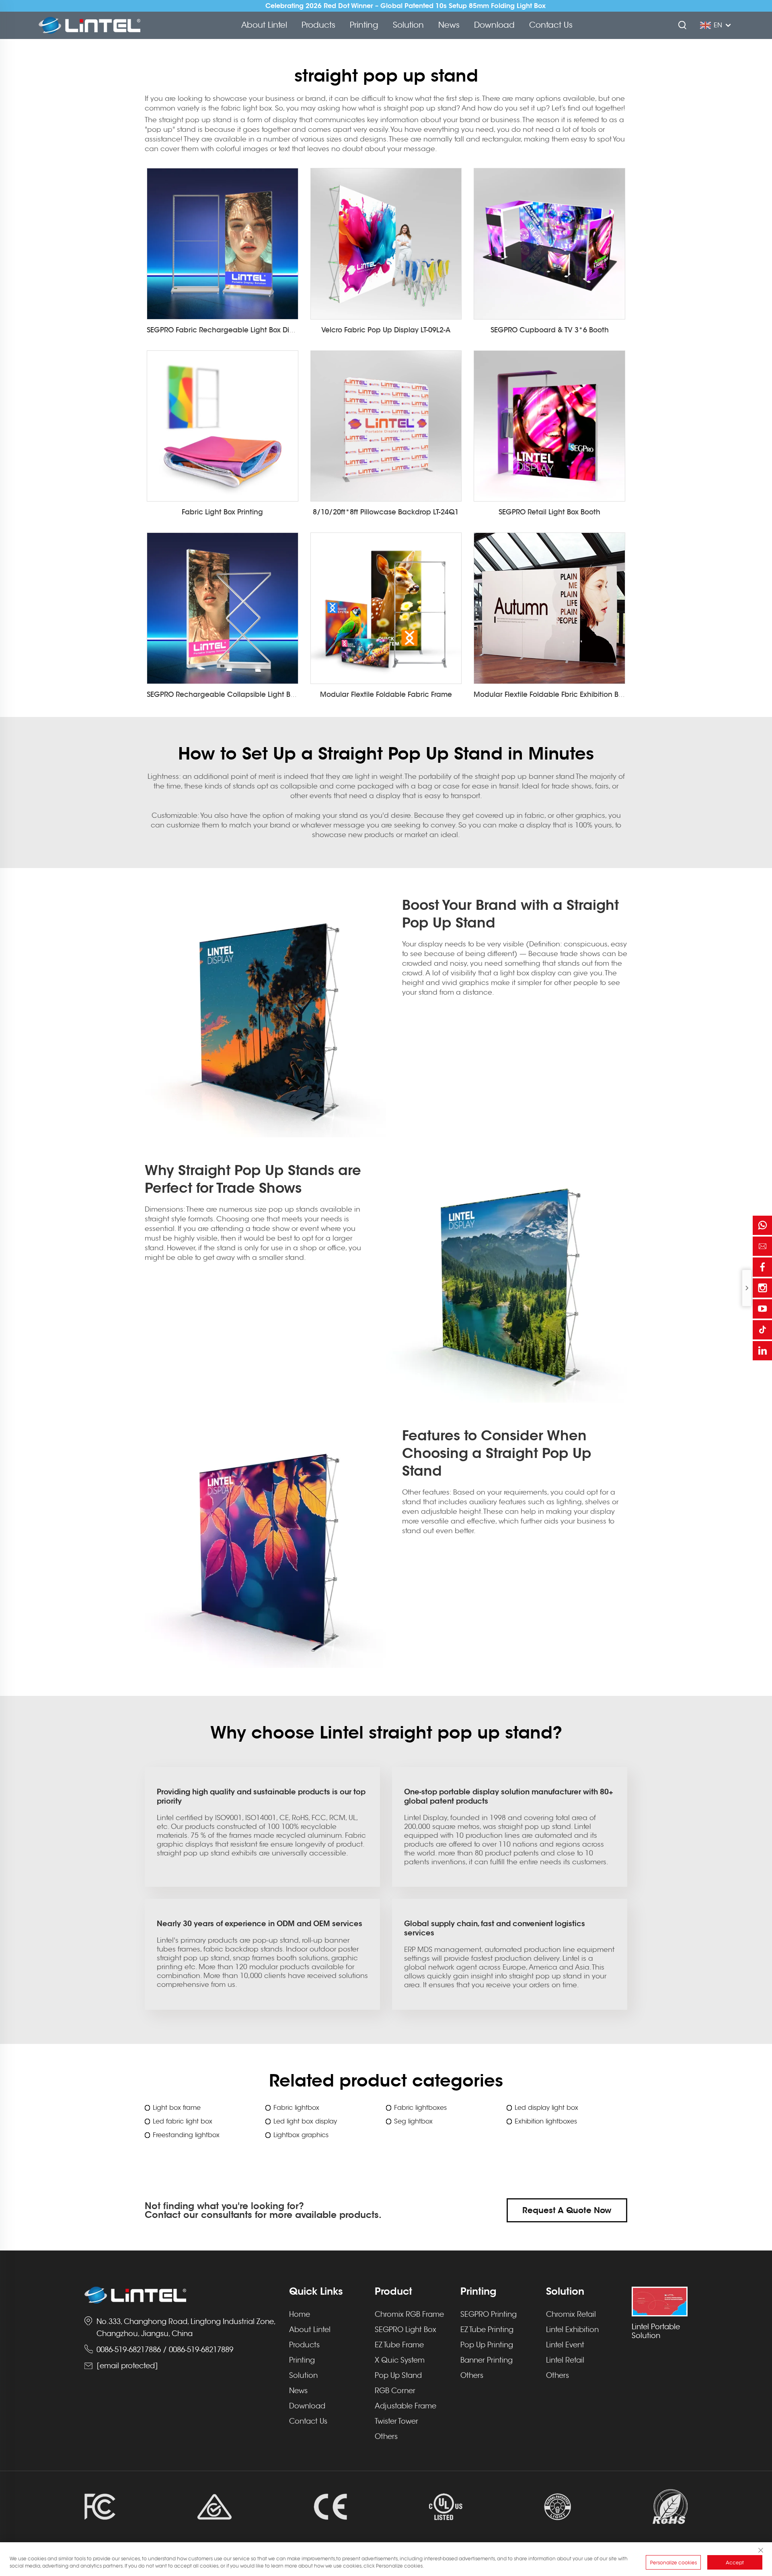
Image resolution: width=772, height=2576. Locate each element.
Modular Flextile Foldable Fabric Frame (386, 694)
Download (494, 25)
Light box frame (177, 2108)
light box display (528, 973)
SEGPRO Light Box (406, 2330)
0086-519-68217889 (201, 2350)
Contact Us (551, 25)
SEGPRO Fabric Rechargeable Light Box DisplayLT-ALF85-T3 (245, 330)
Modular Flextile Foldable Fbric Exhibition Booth (554, 694)
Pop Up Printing (487, 2345)
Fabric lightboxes (420, 2108)
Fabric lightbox (296, 2108)
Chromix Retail (571, 2314)
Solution (408, 25)
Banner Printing (487, 2360)
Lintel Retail (565, 2360)
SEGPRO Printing (489, 2314)
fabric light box (246, 108)
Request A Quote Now (567, 2210)
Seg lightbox (413, 2121)
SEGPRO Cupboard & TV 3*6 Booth (550, 330)
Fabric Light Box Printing (222, 512)
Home (300, 2314)
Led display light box (546, 2108)
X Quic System (400, 2360)
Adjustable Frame (406, 2406)
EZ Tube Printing (487, 2330)
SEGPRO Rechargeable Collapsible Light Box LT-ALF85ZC (241, 694)
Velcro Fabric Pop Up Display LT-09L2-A (386, 330)
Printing (364, 25)
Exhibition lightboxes (546, 2121)
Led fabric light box (183, 2121)
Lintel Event (565, 2345)
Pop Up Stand (398, 2375)
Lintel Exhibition (572, 2330)
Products (318, 25)
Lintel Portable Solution (656, 2331)
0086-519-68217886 (129, 2350)
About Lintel (264, 25)
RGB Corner (395, 2391)
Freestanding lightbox (186, 2135)
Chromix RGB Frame (409, 2314)
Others (386, 2437)
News (449, 25)
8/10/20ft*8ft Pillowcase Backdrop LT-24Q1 (386, 512)
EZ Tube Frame (399, 2345)
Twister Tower (396, 2421)
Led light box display (305, 2121)
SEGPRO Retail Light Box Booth (549, 512)
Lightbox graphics (301, 2135)
